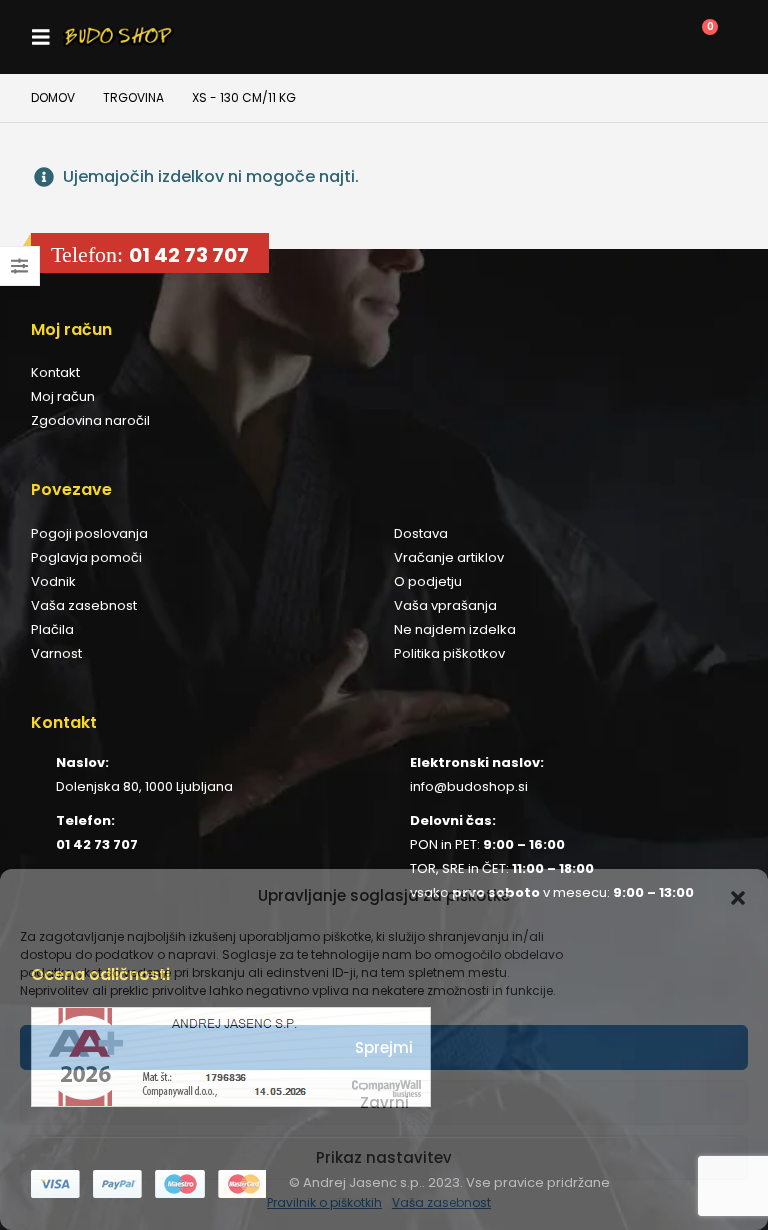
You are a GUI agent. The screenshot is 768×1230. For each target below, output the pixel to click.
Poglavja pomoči (86, 557)
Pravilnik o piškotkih (324, 1202)
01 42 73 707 (189, 255)
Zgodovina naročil (90, 420)
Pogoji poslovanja (89, 533)
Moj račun (63, 396)
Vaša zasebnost (441, 1202)
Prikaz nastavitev (384, 1157)
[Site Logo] (118, 37)
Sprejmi (384, 1047)
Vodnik (53, 581)
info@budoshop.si (469, 786)
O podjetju (428, 581)
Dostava (421, 533)
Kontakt (55, 372)
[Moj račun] (606, 37)
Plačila (52, 629)
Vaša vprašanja (445, 605)
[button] (738, 896)
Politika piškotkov (449, 653)
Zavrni (384, 1102)
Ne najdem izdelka (455, 629)
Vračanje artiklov (449, 557)
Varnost (56, 653)
